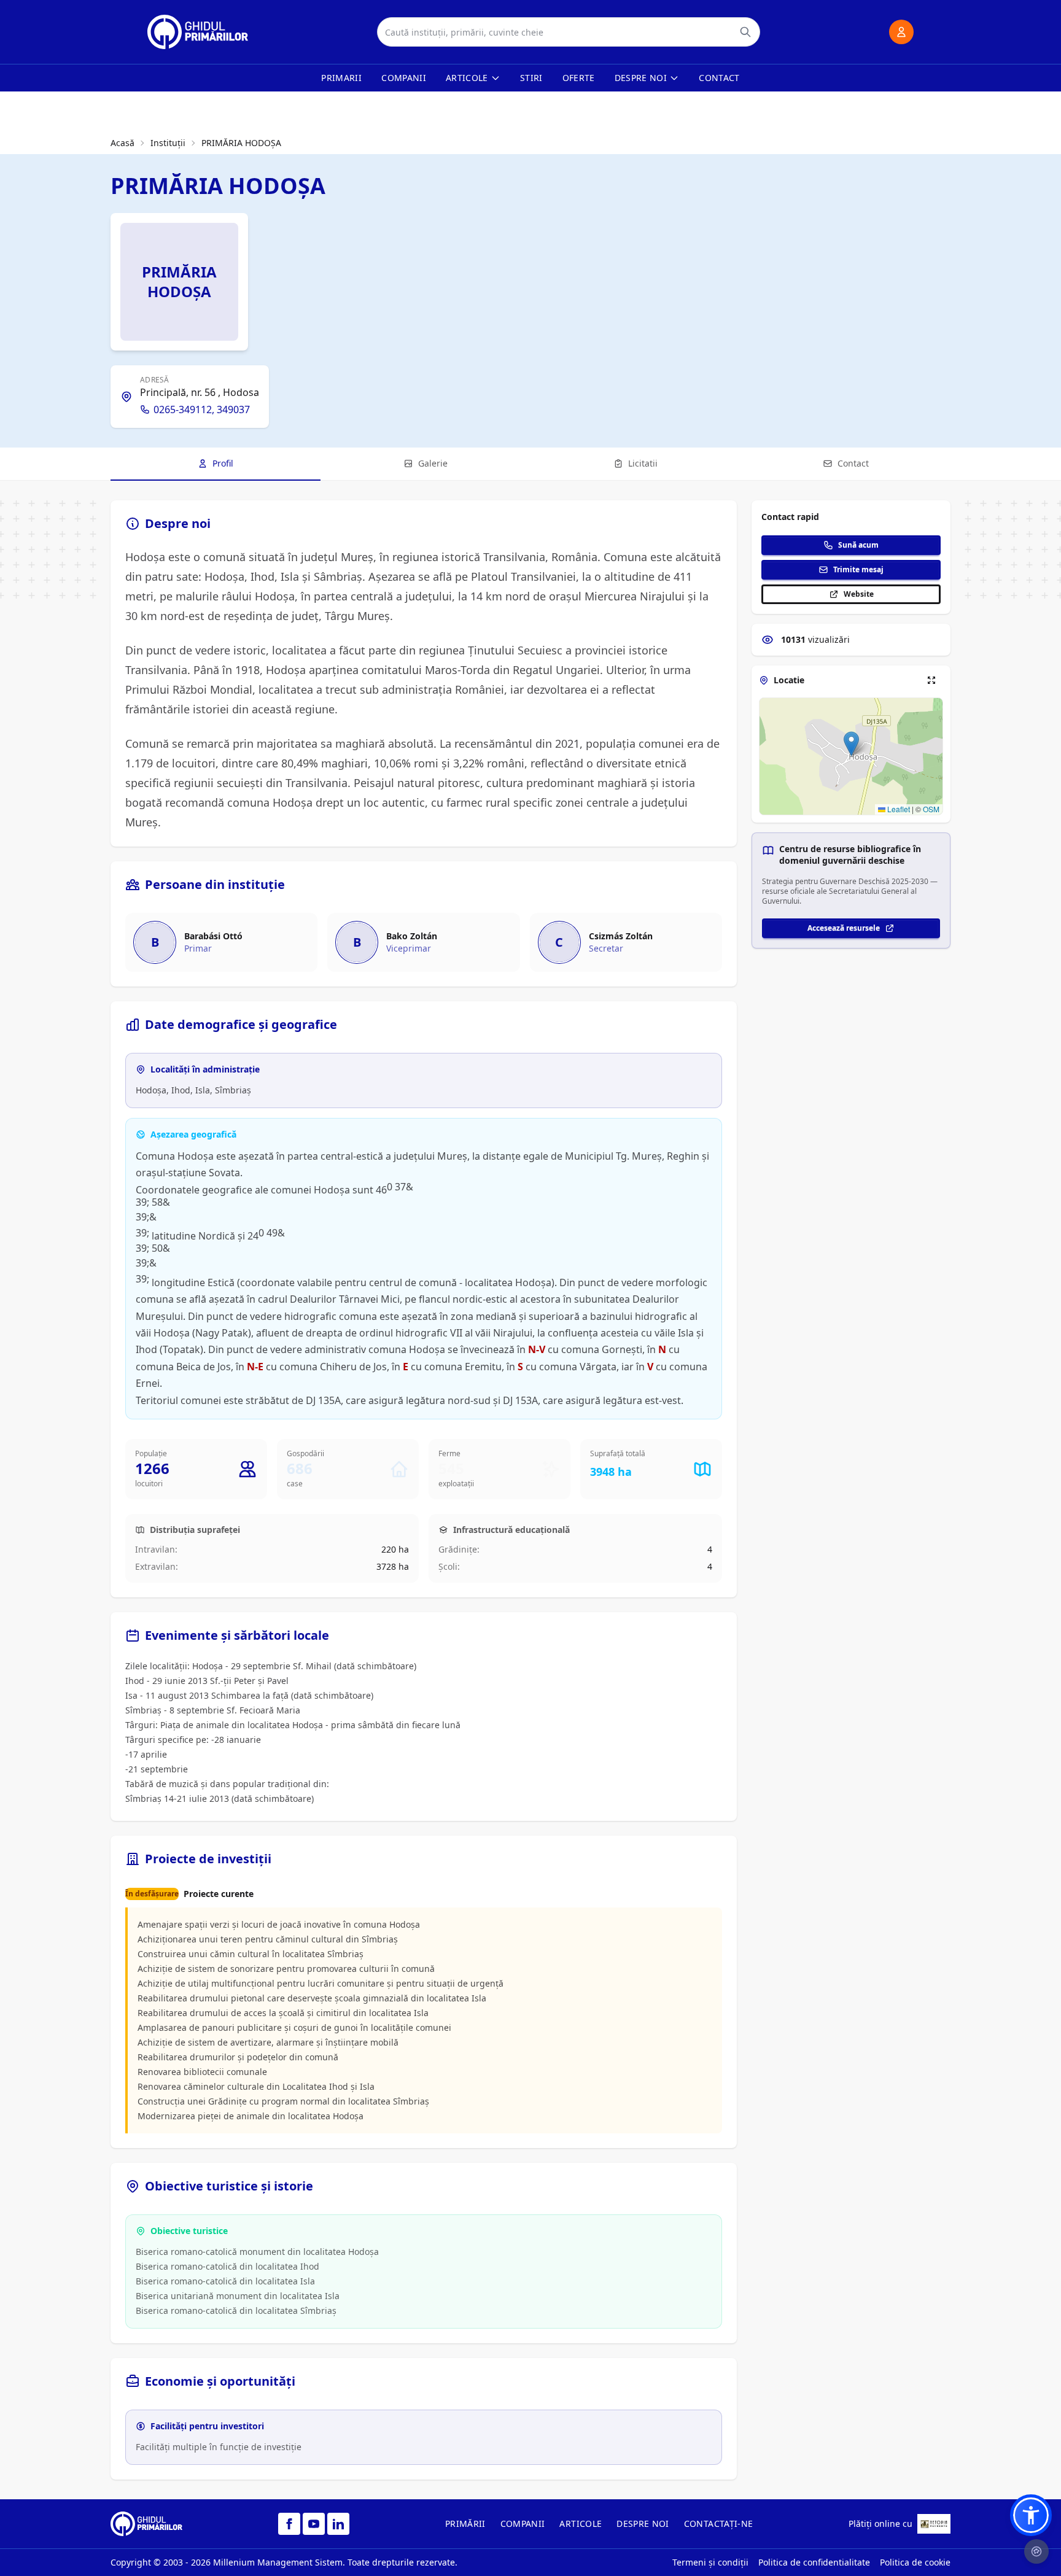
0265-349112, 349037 (202, 409)
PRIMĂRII (465, 2524)
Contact (719, 78)
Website (859, 594)
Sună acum (858, 545)
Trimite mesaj (858, 569)
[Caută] (745, 32)
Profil (223, 463)
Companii (404, 78)
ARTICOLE (581, 2524)
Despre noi (641, 78)
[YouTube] (314, 2524)
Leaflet (898, 809)
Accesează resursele (844, 928)
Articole (467, 78)
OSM (931, 809)
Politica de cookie (915, 2562)
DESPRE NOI (643, 2524)
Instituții (168, 143)
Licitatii (643, 463)
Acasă (122, 143)
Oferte (579, 78)
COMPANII (523, 2524)
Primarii (341, 78)
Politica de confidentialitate (814, 2562)
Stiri (531, 78)
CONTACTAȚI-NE (719, 2524)
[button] (851, 744)
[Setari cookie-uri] (1036, 2551)
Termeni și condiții (710, 2562)
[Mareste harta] (931, 680)
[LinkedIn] (338, 2524)
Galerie (433, 463)
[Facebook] (289, 2524)
